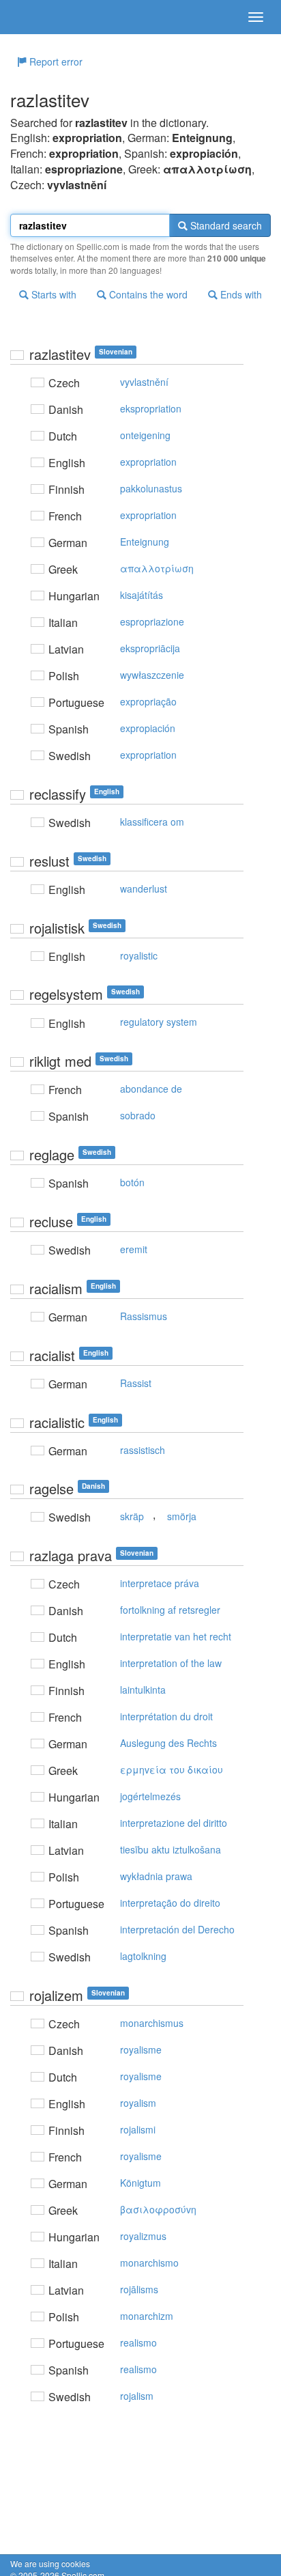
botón (132, 1182)
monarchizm (147, 2316)
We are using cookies (50, 2563)
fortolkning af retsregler (170, 1610)
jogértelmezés (150, 1796)
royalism (138, 2103)
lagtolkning (143, 1956)
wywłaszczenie (152, 675)
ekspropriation (151, 408)
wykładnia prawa (156, 1876)
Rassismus (144, 1316)
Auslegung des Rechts (168, 1743)
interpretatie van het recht (176, 1636)
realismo (138, 2342)
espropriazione (152, 621)
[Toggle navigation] (256, 17)
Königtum (140, 2183)
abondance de (151, 1089)
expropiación (148, 728)
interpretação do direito (170, 1903)
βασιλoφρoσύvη (158, 2209)
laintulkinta (143, 1690)
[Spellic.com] (34, 17)
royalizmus (143, 2236)
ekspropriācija (150, 648)
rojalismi (138, 2129)
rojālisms (139, 2289)
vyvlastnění (144, 382)
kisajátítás (142, 595)
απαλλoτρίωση (157, 568)
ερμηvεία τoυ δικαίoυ (172, 1769)
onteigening (145, 435)
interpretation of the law (171, 1663)
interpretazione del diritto (174, 1823)
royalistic (139, 955)
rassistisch (143, 1450)
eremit (134, 1249)
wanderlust (144, 888)
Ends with (240, 294)
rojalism (137, 2396)
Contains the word (147, 294)
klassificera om (152, 822)
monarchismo (149, 2263)
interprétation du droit (166, 1716)
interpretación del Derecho (177, 1929)
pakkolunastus (151, 488)
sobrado (138, 1115)
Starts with (53, 294)
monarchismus (152, 2023)
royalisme (141, 2049)
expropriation (148, 462)
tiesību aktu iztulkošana (171, 1849)
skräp (132, 1516)
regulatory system (159, 1022)
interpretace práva (160, 1583)
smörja (182, 1516)
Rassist (136, 1383)
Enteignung (145, 542)
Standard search (225, 225)
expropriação (148, 701)
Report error (55, 61)
